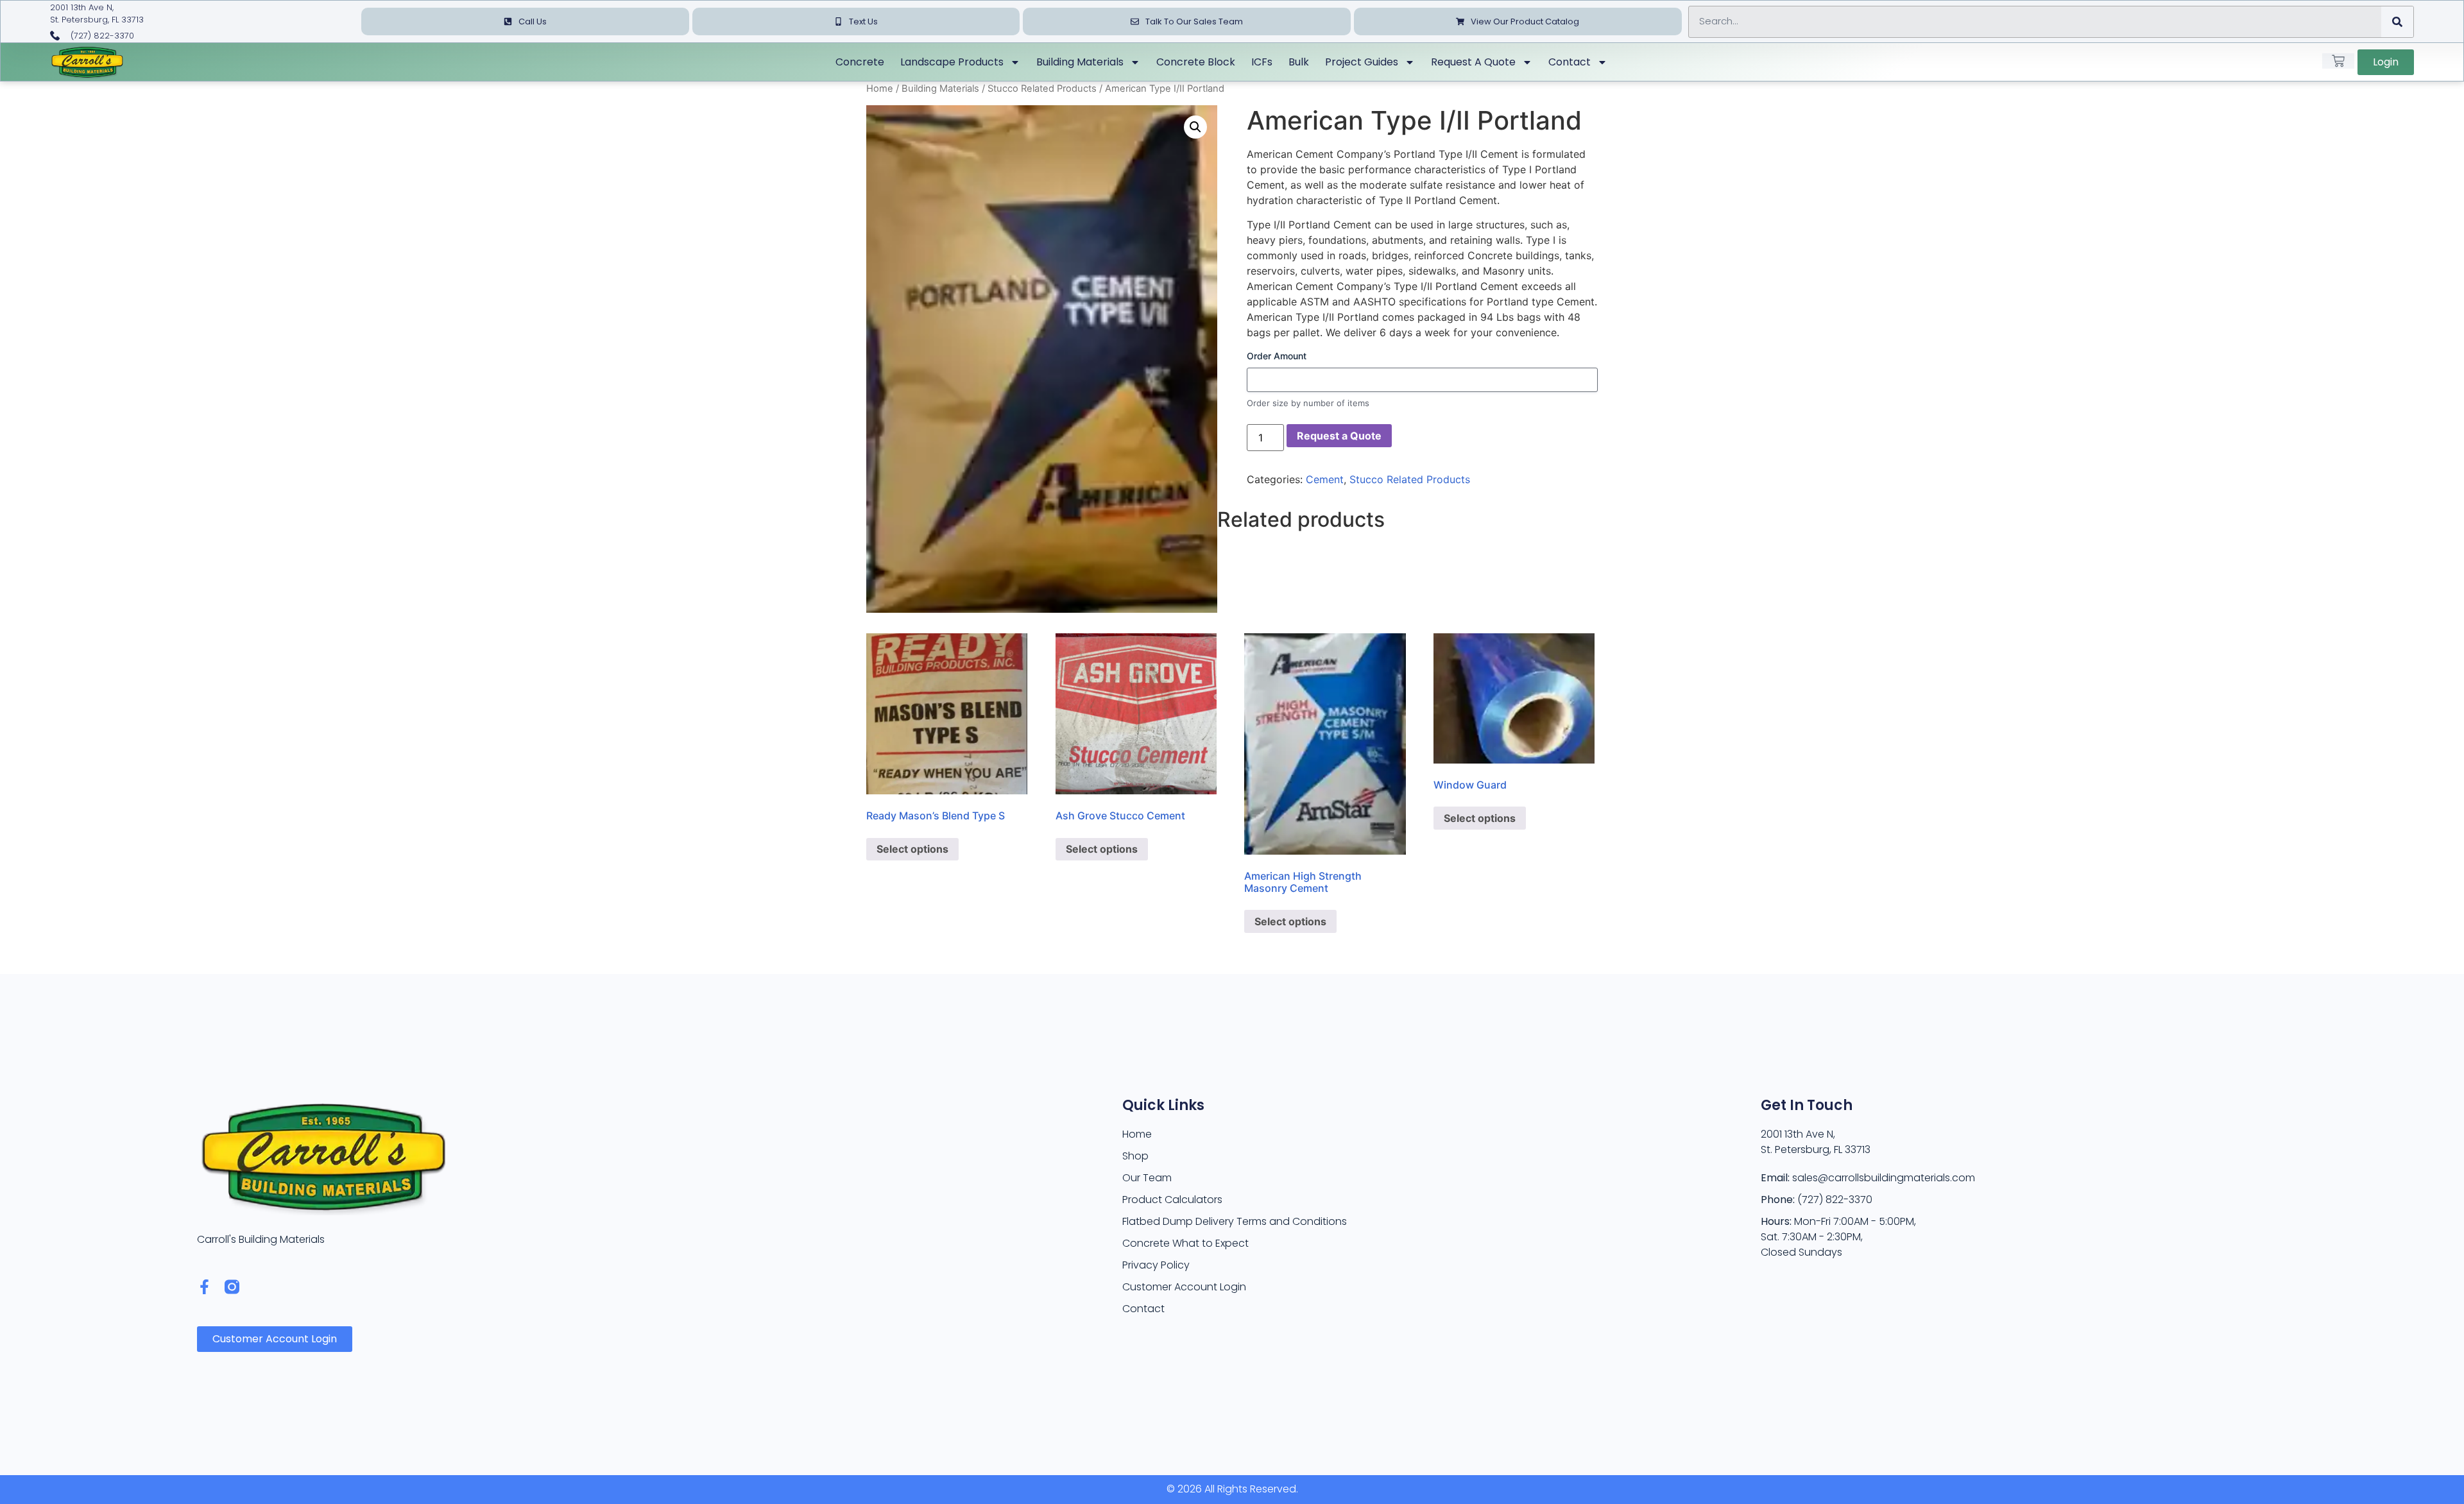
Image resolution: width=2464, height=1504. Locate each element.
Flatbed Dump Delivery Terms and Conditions (1235, 1221)
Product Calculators (1172, 1200)
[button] (1195, 127)
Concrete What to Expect (1185, 1243)
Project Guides (1362, 62)
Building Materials (1080, 62)
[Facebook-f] (204, 1287)
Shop (1135, 1156)
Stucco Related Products (1042, 89)
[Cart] (2338, 61)
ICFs (1262, 62)
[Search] (2397, 22)
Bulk (1299, 62)
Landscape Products (952, 62)
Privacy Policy (1156, 1265)
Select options (912, 849)
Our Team (1147, 1178)
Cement (1325, 479)
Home (880, 89)
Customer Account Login (1184, 1287)
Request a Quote (1473, 62)
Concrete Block (1196, 62)
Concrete (860, 62)
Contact (1570, 62)
